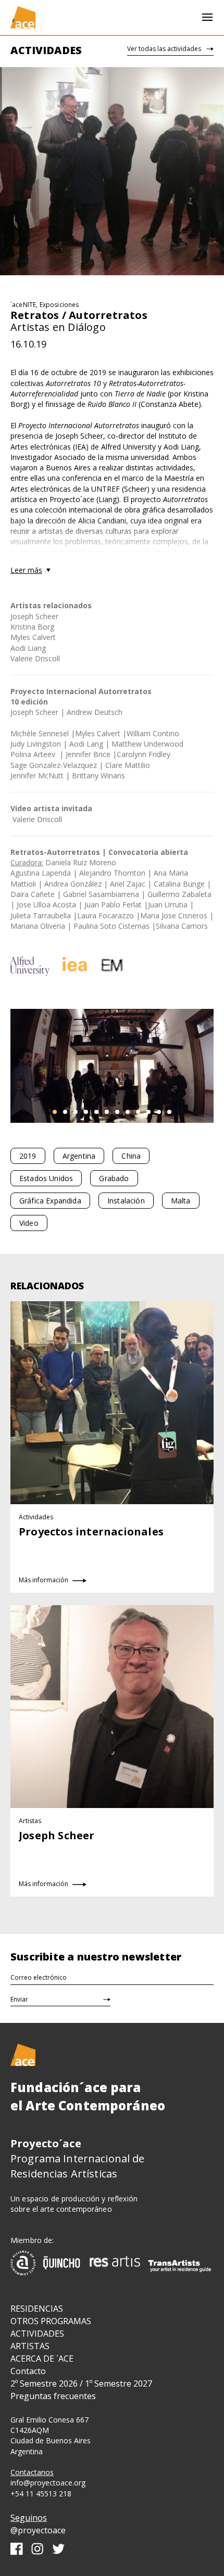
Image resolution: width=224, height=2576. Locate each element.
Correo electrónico (39, 1977)
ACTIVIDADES (37, 2334)
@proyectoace (38, 2530)
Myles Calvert (33, 637)
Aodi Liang (28, 648)
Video (29, 1223)
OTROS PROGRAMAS (51, 2321)
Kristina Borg (32, 627)
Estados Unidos (46, 1178)
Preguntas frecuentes (53, 2396)
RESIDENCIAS (37, 2309)
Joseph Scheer (34, 616)
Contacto (28, 2371)
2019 (28, 1156)
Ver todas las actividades (164, 49)
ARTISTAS (30, 2346)
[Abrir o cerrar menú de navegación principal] (207, 17)
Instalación (126, 1201)
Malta (181, 1201)
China (131, 1156)
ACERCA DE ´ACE (42, 2359)
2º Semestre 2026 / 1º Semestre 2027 (81, 2383)
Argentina (79, 1156)
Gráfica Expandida (50, 1201)
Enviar (19, 1999)
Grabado (114, 1178)
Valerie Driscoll (35, 658)
